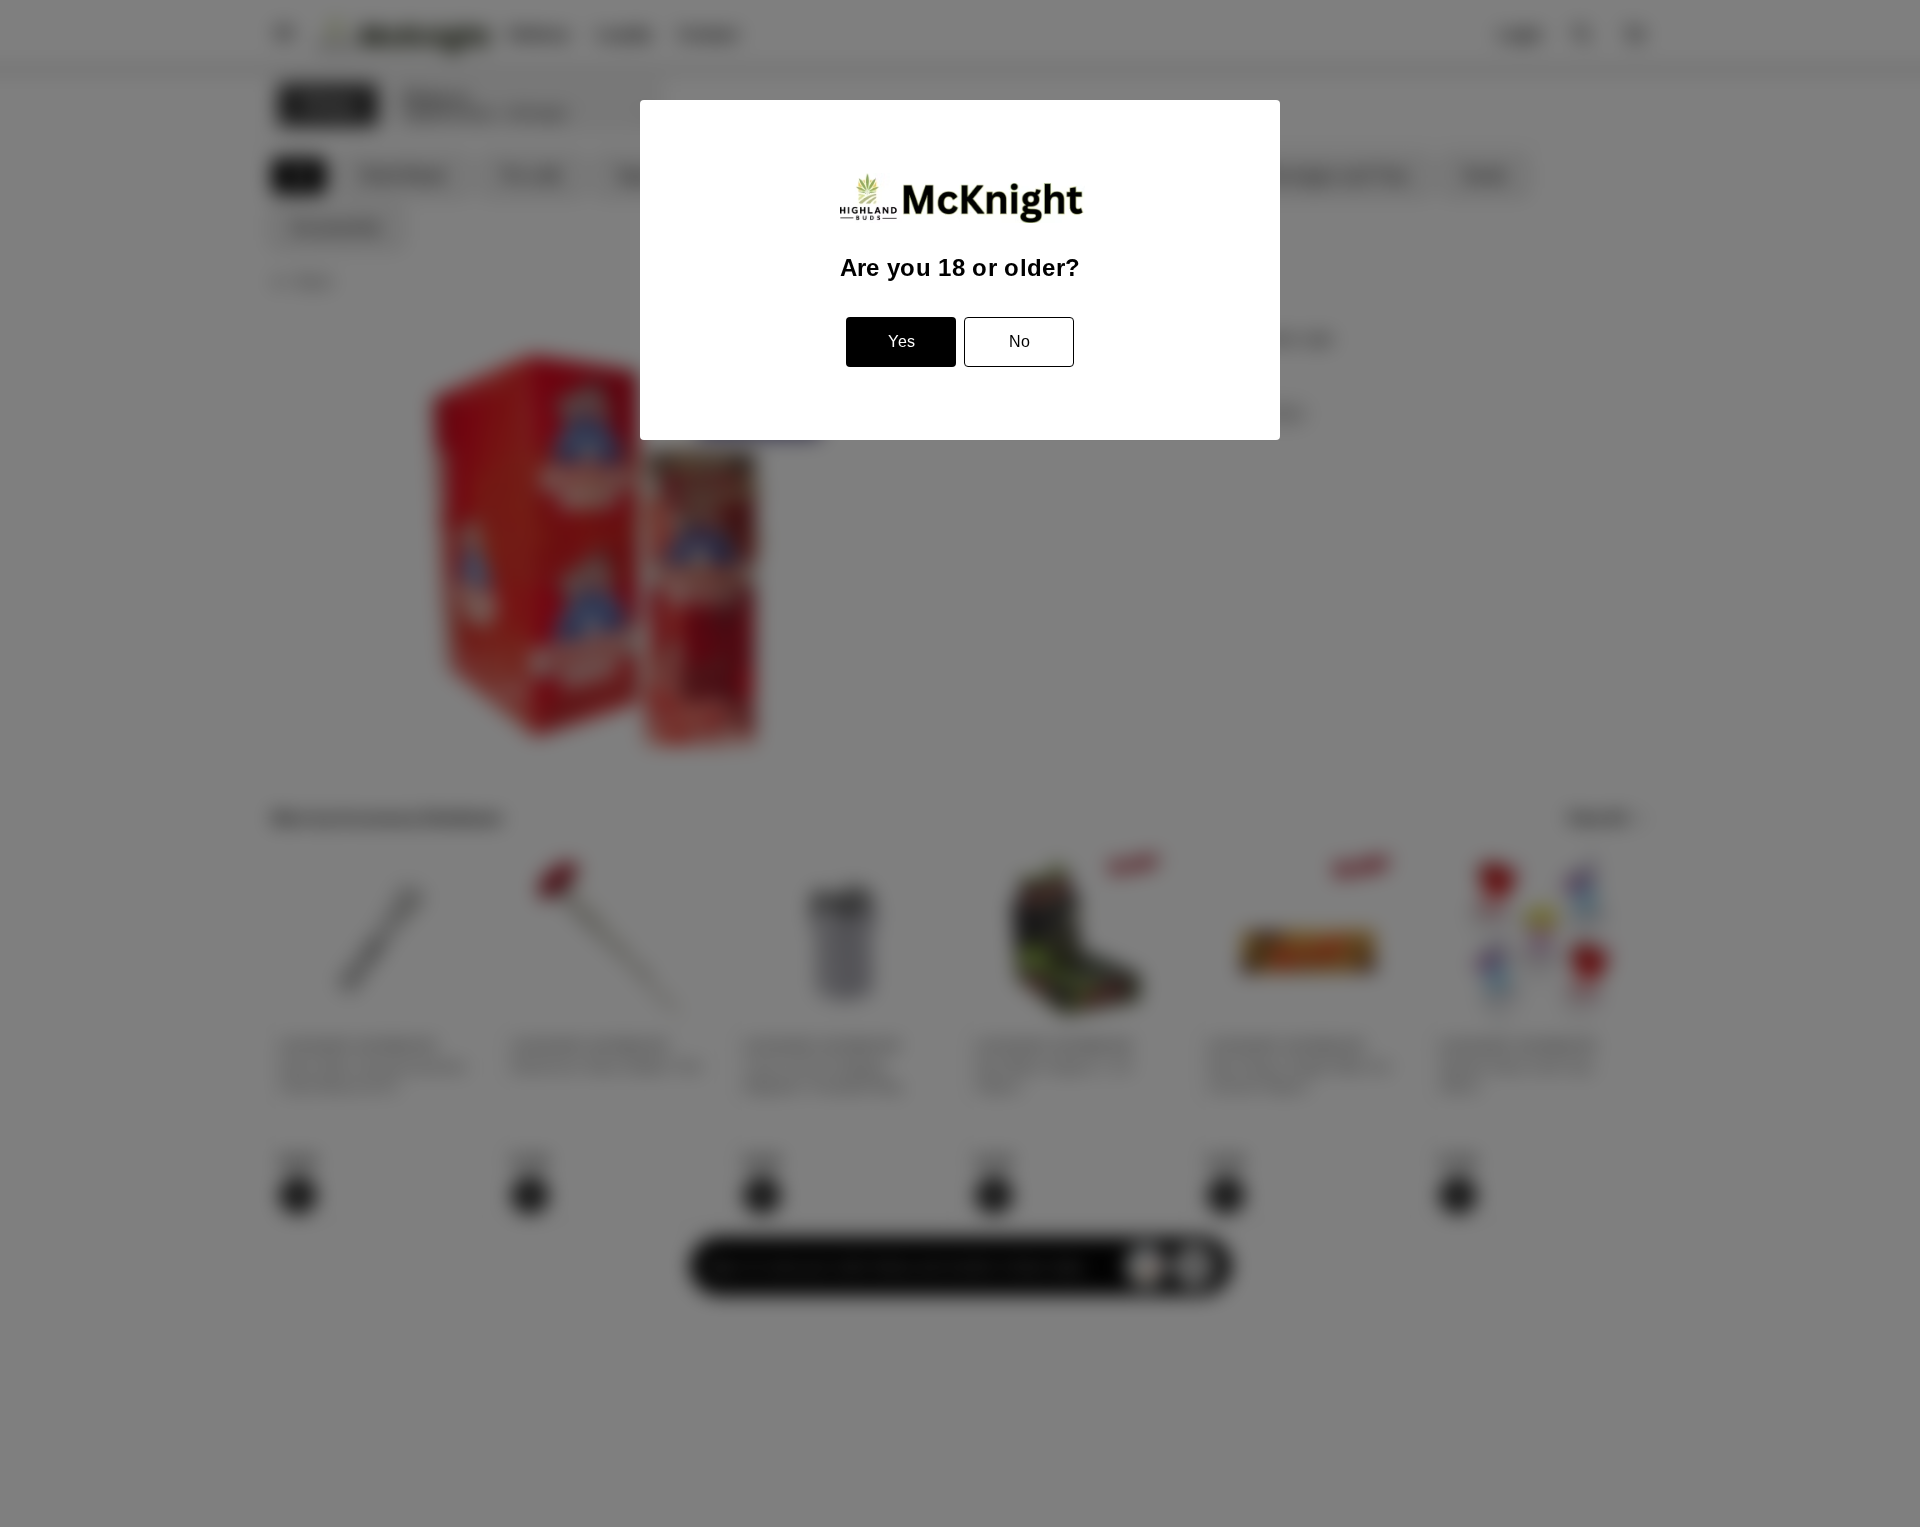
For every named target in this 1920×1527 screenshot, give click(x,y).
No (1019, 341)
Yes (901, 341)
